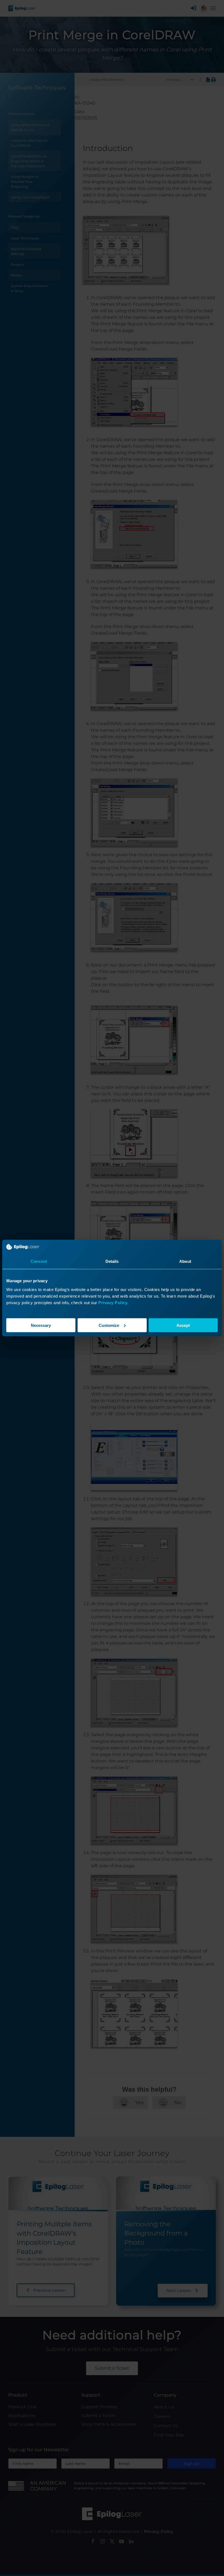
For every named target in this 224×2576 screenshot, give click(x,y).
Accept (183, 1325)
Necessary (41, 1325)
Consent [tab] (39, 1261)
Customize (109, 1325)
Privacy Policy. (113, 1302)
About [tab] (185, 1261)
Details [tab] (112, 1261)
